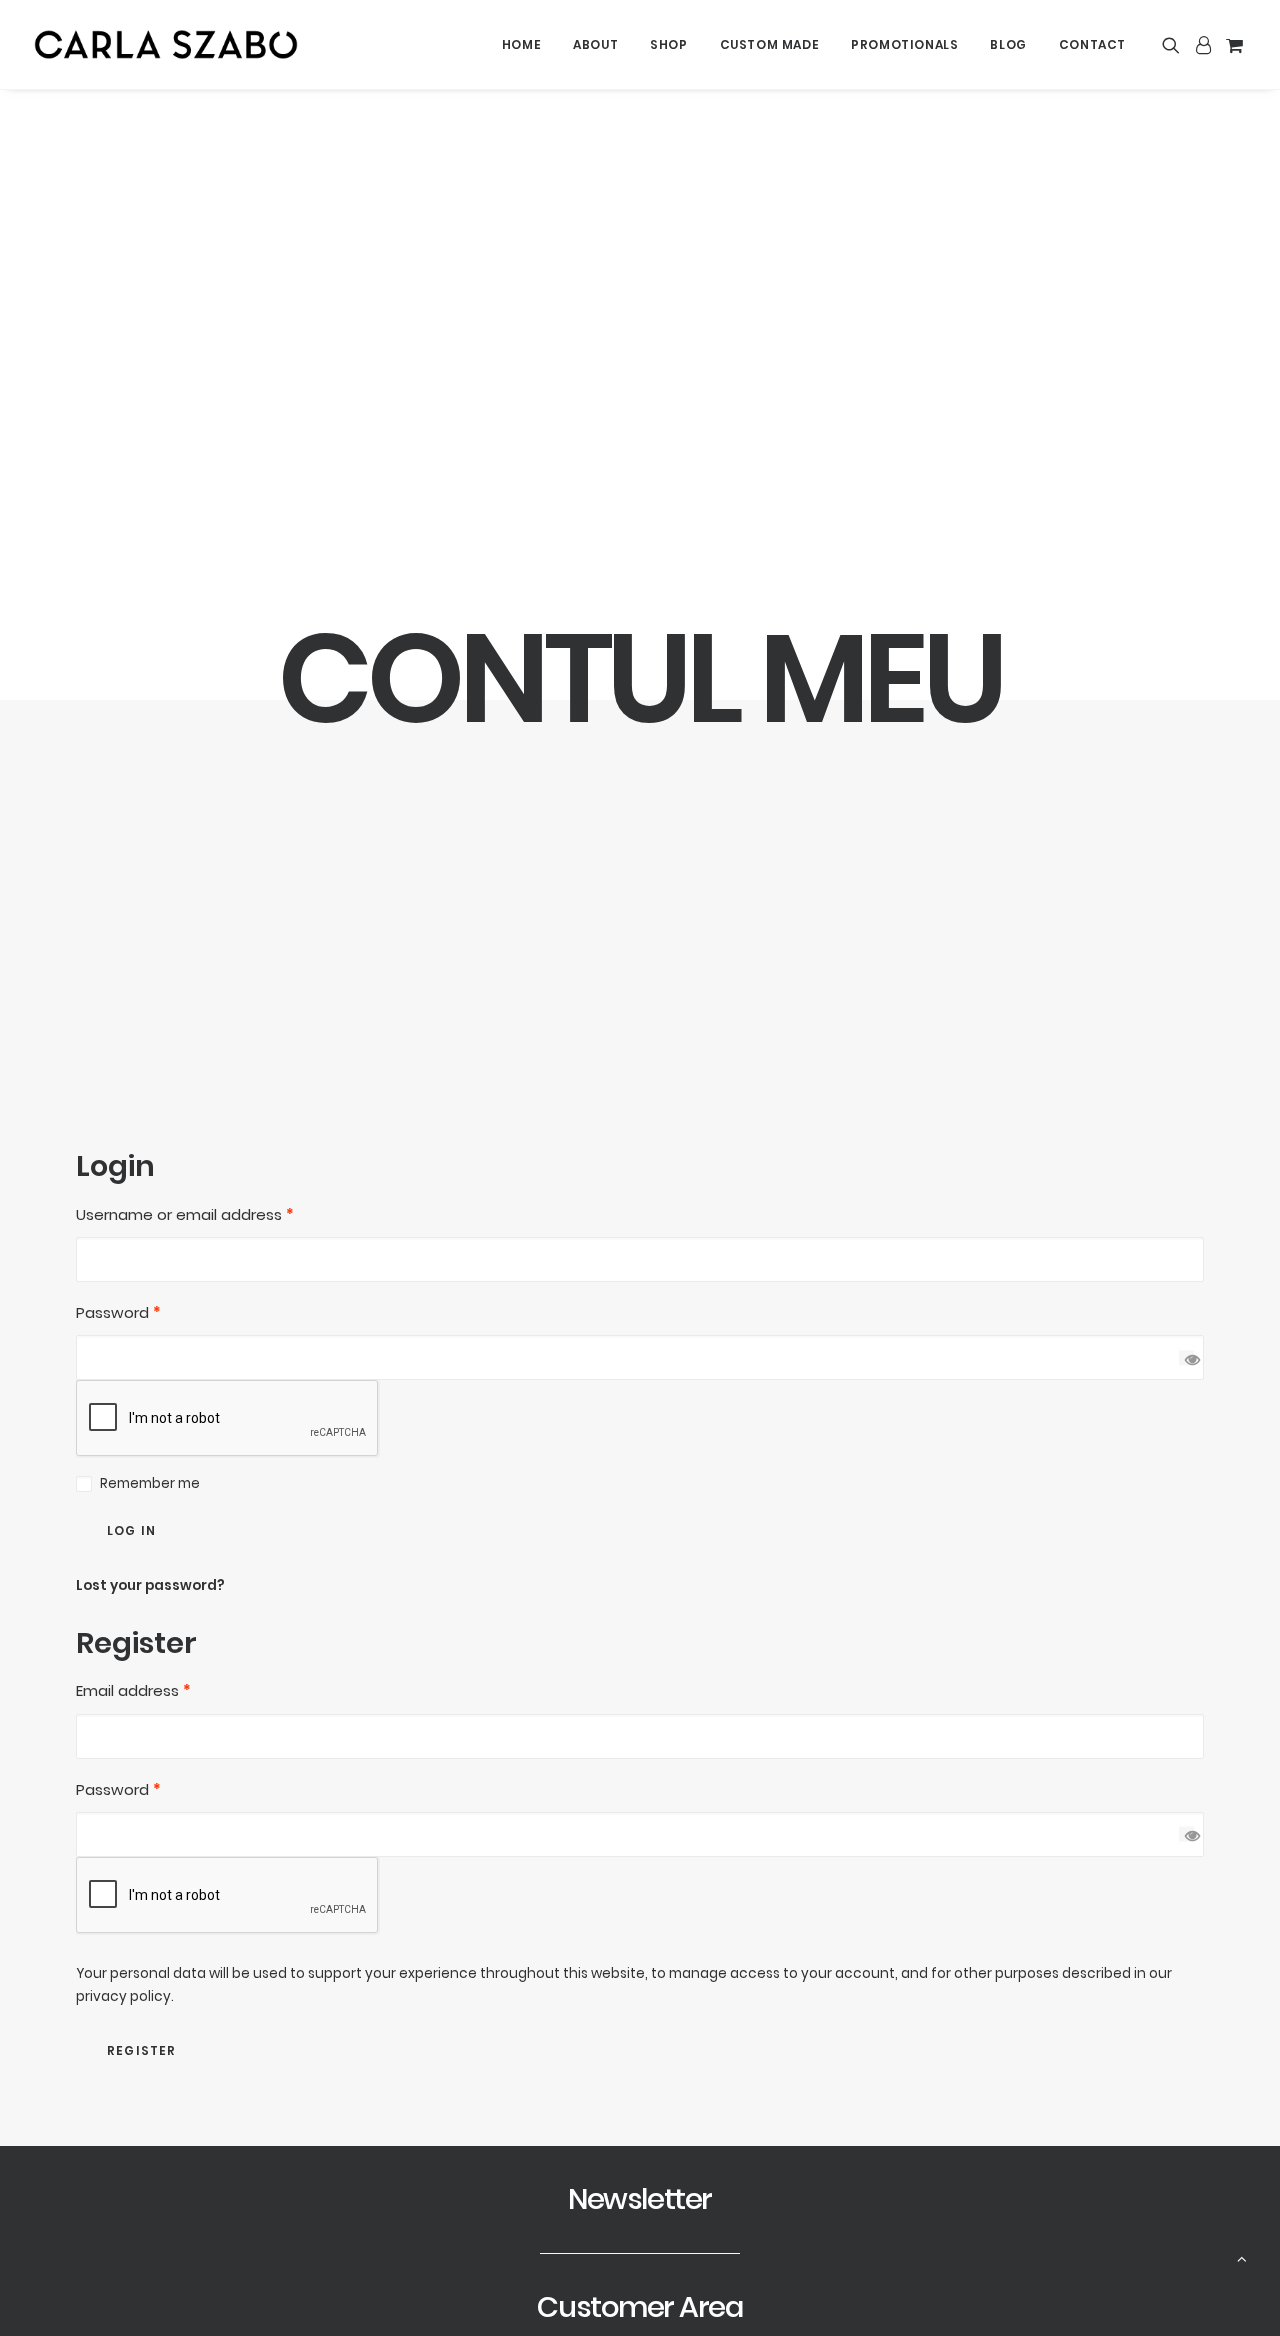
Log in (131, 1530)
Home (521, 44)
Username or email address (185, 1214)
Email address (133, 1690)
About (595, 44)
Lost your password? (150, 1585)
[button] (1174, 44)
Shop (668, 44)
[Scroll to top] (1242, 2257)
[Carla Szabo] (166, 44)
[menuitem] (521, 44)
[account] (1203, 44)
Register (142, 2050)
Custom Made (770, 44)
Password (118, 1312)
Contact (1092, 44)
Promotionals (904, 44)
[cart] (1232, 44)
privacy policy (123, 1996)
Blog (1008, 44)
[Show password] (1186, 1357)
